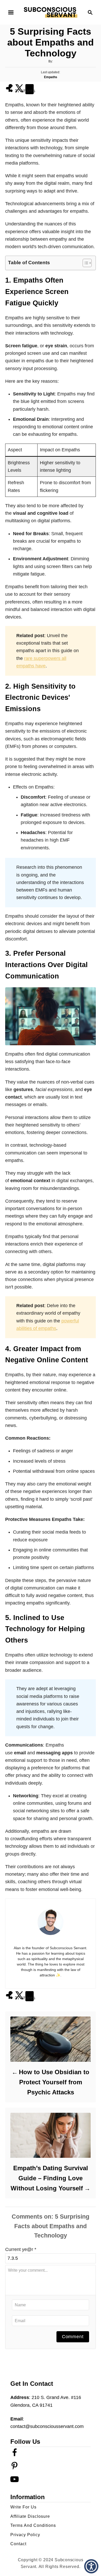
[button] (91, 2566)
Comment (73, 2337)
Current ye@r (21, 2249)
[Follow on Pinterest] (15, 2469)
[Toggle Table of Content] (85, 263)
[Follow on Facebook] (15, 2455)
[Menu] (11, 12)
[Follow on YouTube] (15, 2482)
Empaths (51, 77)
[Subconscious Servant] (51, 12)
